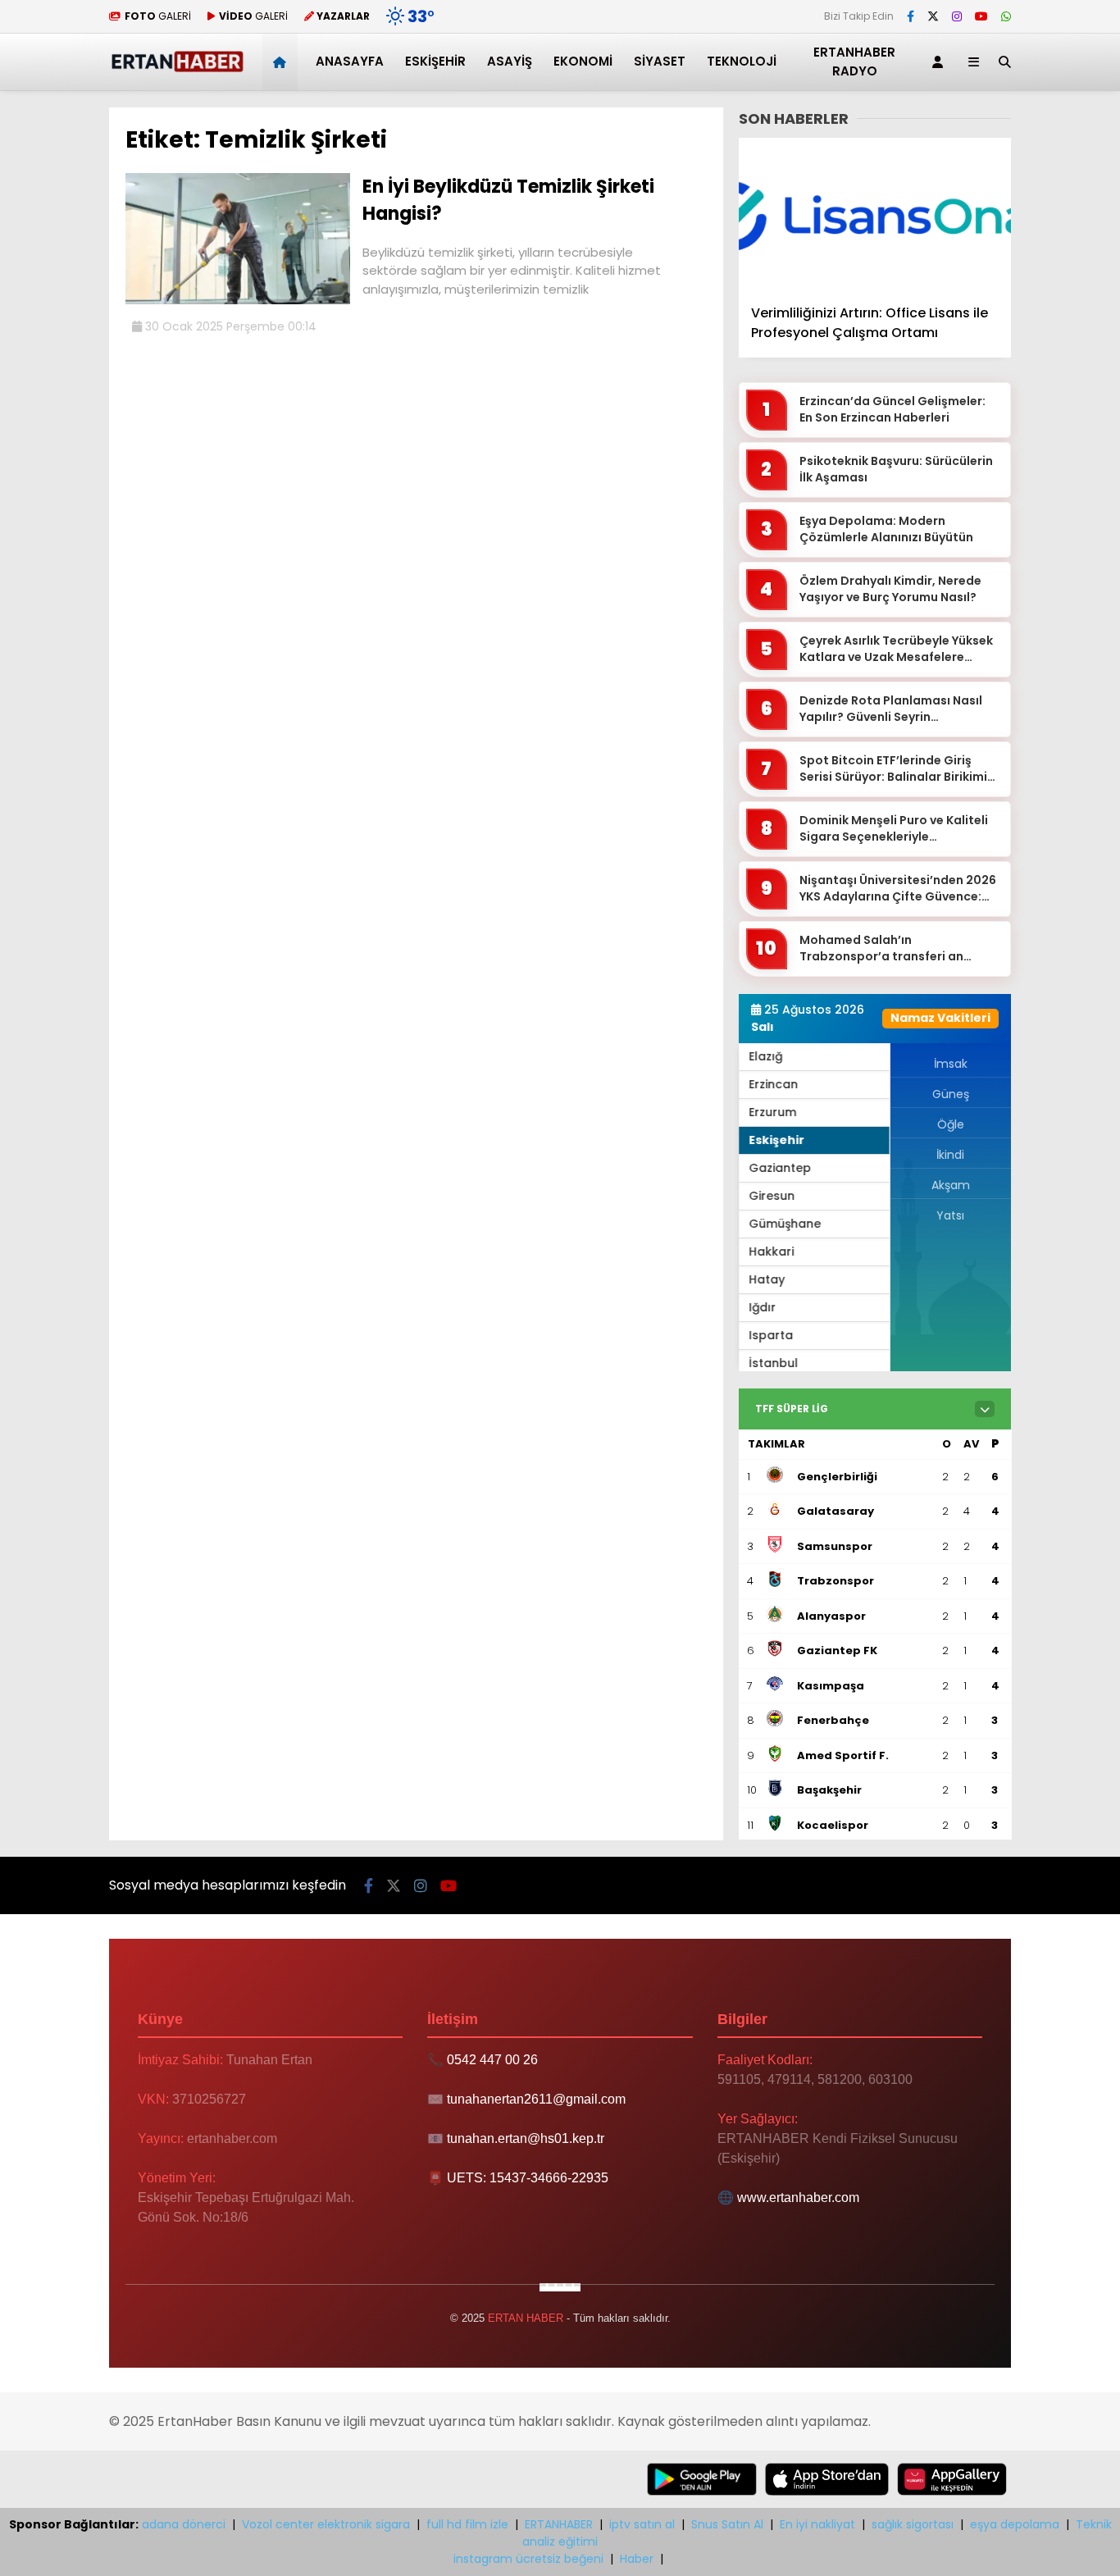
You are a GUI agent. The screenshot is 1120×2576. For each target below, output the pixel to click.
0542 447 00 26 (492, 2060)
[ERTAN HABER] (177, 69)
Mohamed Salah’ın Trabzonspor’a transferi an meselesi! (881, 948)
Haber (637, 2559)
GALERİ (158, 16)
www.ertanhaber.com (798, 2198)
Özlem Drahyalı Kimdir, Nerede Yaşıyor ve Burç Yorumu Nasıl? (890, 589)
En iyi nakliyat (817, 2524)
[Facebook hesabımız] (911, 16)
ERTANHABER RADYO (854, 62)
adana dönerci (184, 2524)
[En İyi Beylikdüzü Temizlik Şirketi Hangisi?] (238, 300)
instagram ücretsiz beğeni (528, 2559)
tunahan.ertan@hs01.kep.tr (526, 2138)
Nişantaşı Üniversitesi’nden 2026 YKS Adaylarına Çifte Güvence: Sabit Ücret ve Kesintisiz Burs (898, 889)
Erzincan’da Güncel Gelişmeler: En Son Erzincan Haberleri (892, 410)
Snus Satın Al (727, 2524)
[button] (282, 62)
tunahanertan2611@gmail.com (536, 2099)
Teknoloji (742, 61)
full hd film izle (467, 2524)
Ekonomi (583, 61)
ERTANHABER (559, 2524)
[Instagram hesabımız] (957, 16)
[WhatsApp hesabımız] (1006, 16)
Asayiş (510, 61)
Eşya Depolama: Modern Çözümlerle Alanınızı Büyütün (886, 529)
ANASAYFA (350, 61)
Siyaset (660, 61)
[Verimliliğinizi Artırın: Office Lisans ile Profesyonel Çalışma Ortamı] (875, 214)
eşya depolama (1015, 2524)
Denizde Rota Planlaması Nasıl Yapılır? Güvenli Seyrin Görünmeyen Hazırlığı (891, 709)
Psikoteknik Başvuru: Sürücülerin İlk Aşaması (896, 470)
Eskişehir (435, 61)
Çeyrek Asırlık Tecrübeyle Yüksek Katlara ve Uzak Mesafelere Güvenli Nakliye (896, 649)
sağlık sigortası (913, 2524)
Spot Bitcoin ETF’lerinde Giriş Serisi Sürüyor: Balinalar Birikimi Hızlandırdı (893, 769)
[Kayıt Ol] (940, 62)
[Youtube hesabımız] (981, 16)
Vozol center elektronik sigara (326, 2524)
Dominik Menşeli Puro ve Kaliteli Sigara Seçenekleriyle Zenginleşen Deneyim (894, 829)
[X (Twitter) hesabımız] (933, 16)
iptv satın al (642, 2524)
